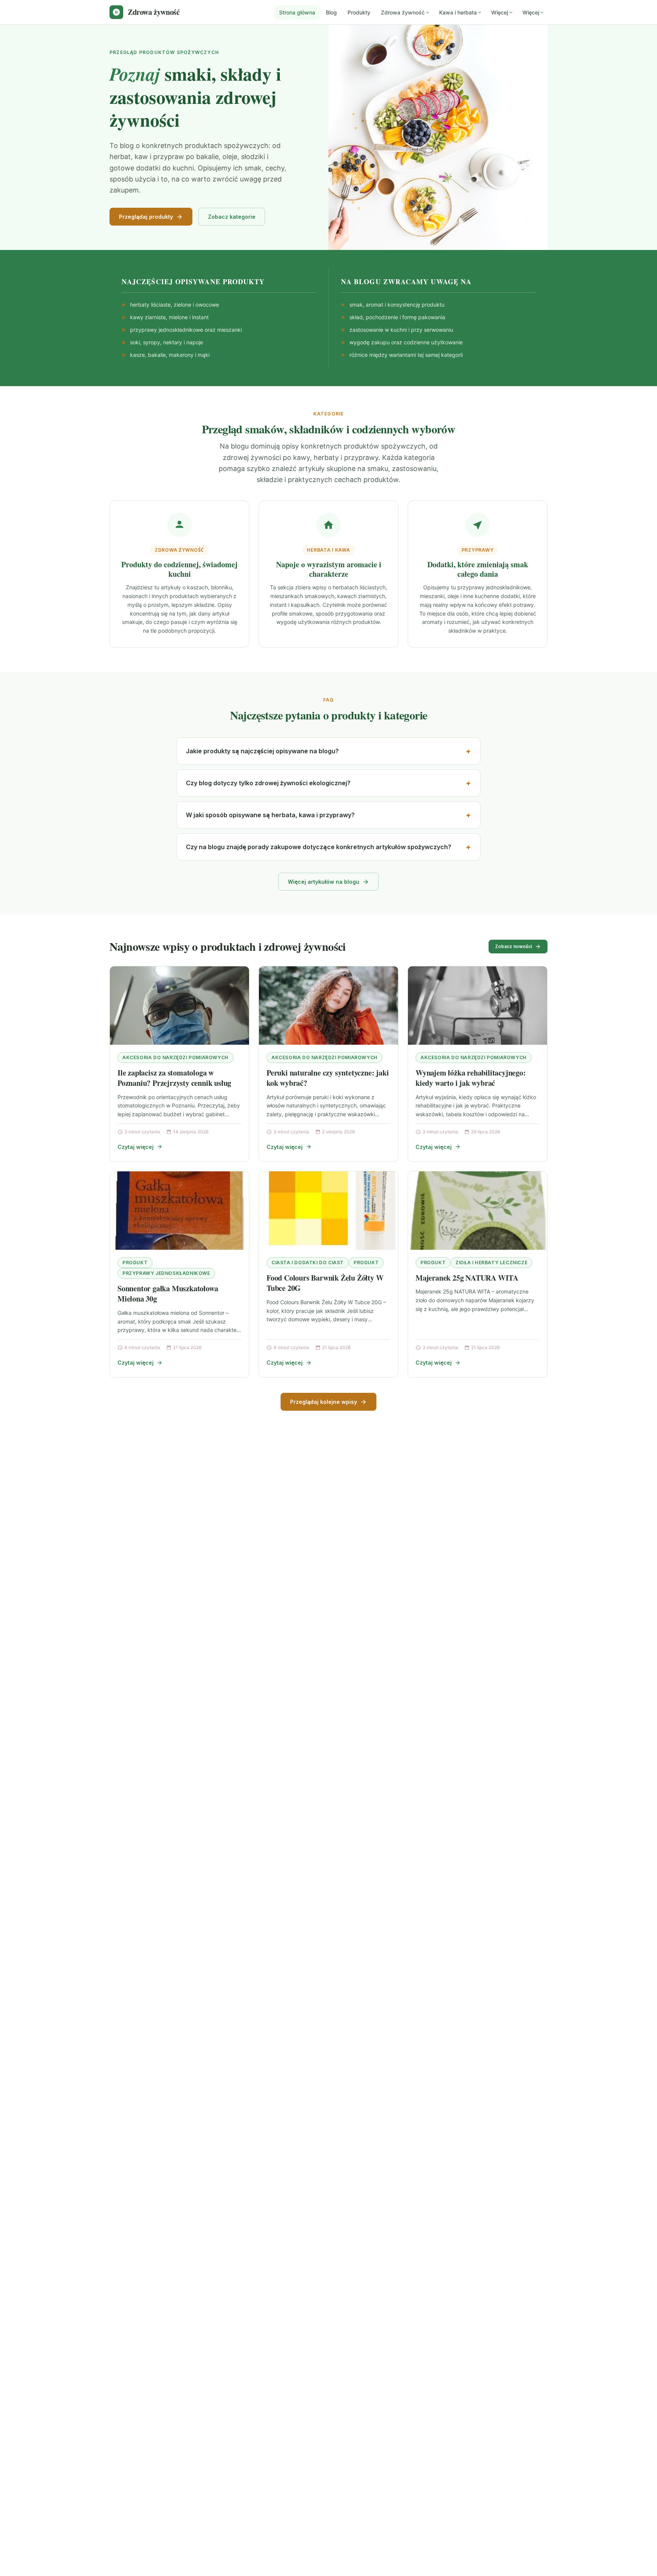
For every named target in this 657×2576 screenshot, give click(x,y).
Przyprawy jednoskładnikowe (166, 1273)
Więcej (500, 12)
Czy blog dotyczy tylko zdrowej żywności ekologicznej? (268, 783)
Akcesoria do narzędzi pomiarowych (175, 1057)
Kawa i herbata (458, 12)
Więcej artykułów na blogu (324, 882)
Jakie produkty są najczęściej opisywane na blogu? (262, 751)
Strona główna (297, 12)
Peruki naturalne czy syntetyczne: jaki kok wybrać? (328, 1078)
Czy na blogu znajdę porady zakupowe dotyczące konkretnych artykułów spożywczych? (319, 847)
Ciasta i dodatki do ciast (308, 1263)
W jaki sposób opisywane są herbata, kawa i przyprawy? (270, 815)
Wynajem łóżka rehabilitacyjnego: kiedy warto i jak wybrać (471, 1078)
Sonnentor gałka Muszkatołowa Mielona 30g (168, 1294)
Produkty (359, 12)
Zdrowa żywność (403, 12)
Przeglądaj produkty (146, 217)
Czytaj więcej (136, 1147)
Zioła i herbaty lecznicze (491, 1263)
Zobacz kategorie (232, 217)
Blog (331, 12)
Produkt (135, 1263)
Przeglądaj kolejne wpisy (324, 1402)
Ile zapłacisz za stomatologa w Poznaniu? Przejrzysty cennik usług (174, 1078)
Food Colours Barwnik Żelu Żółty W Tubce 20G (325, 1283)
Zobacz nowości (513, 946)
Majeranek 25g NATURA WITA (467, 1278)
